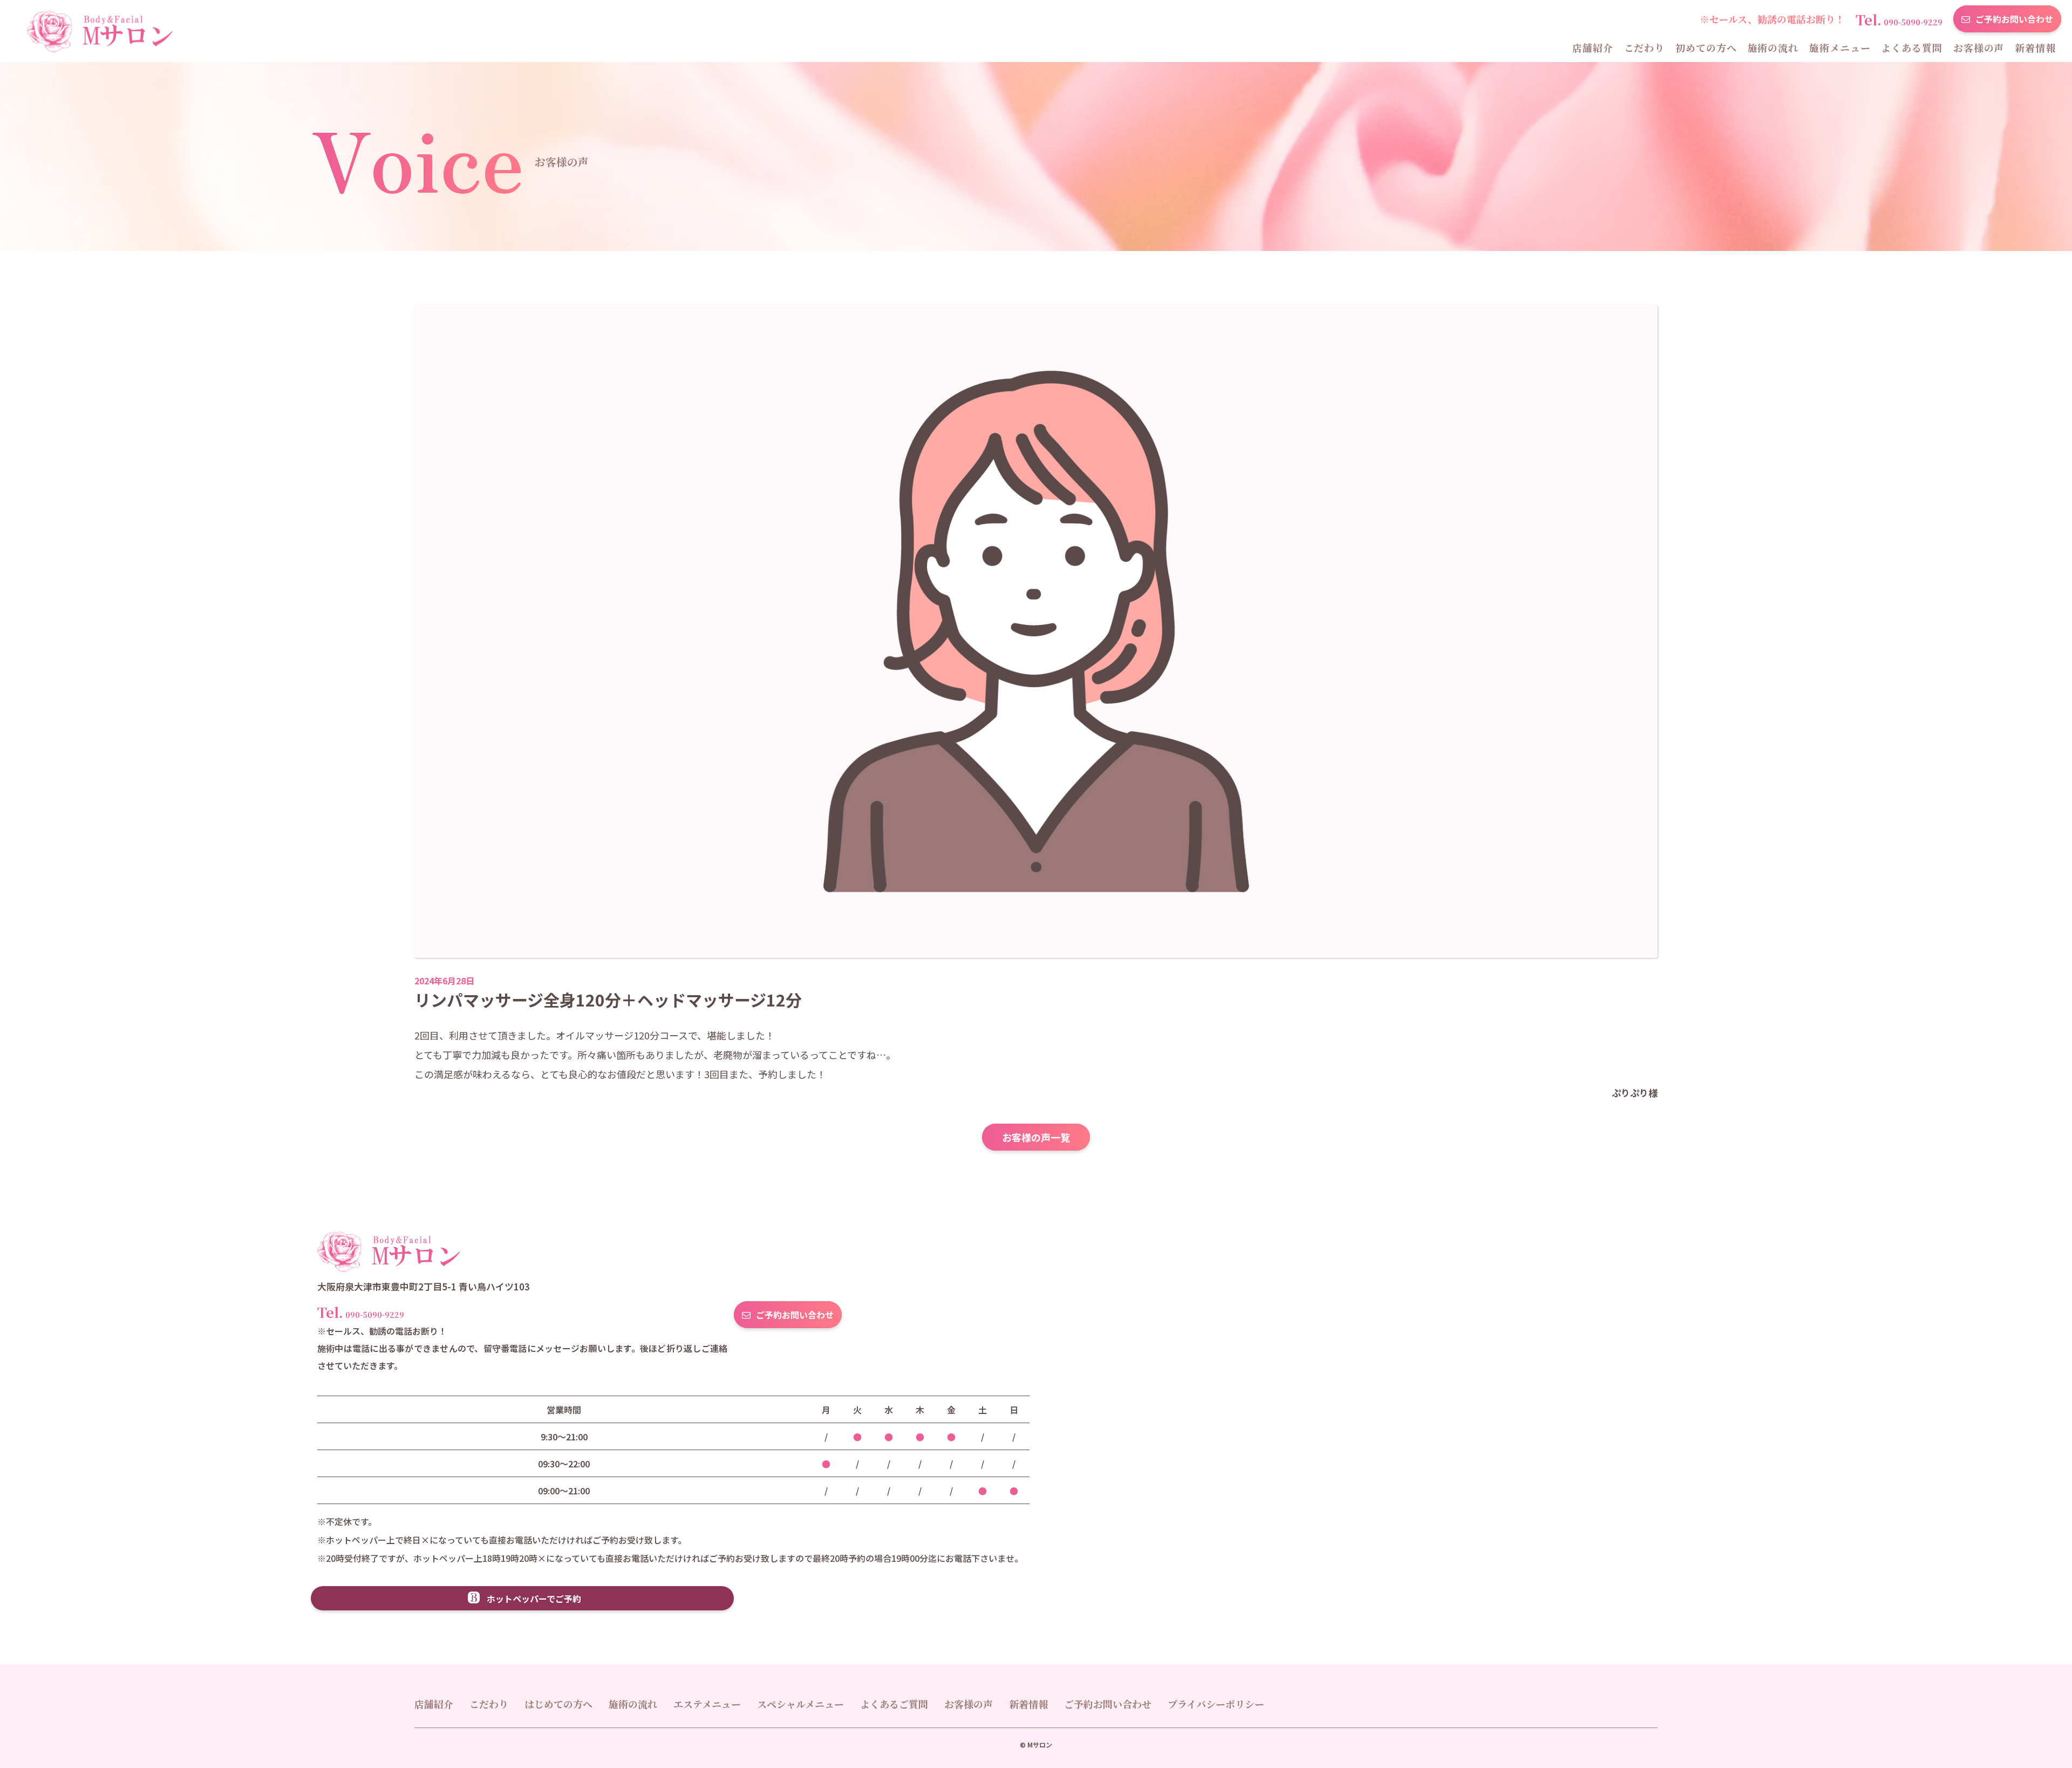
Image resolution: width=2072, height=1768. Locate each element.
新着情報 (2035, 47)
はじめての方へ (558, 1704)
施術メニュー (1840, 47)
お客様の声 (1979, 47)
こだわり (1645, 47)
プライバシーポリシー (1216, 1704)
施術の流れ (1773, 47)
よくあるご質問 (894, 1704)
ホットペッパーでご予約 (534, 1599)
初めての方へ (1706, 47)
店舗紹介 (1593, 47)
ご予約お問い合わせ (2014, 19)
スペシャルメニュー (800, 1704)
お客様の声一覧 (1036, 1137)
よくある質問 (1911, 47)
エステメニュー (707, 1704)
